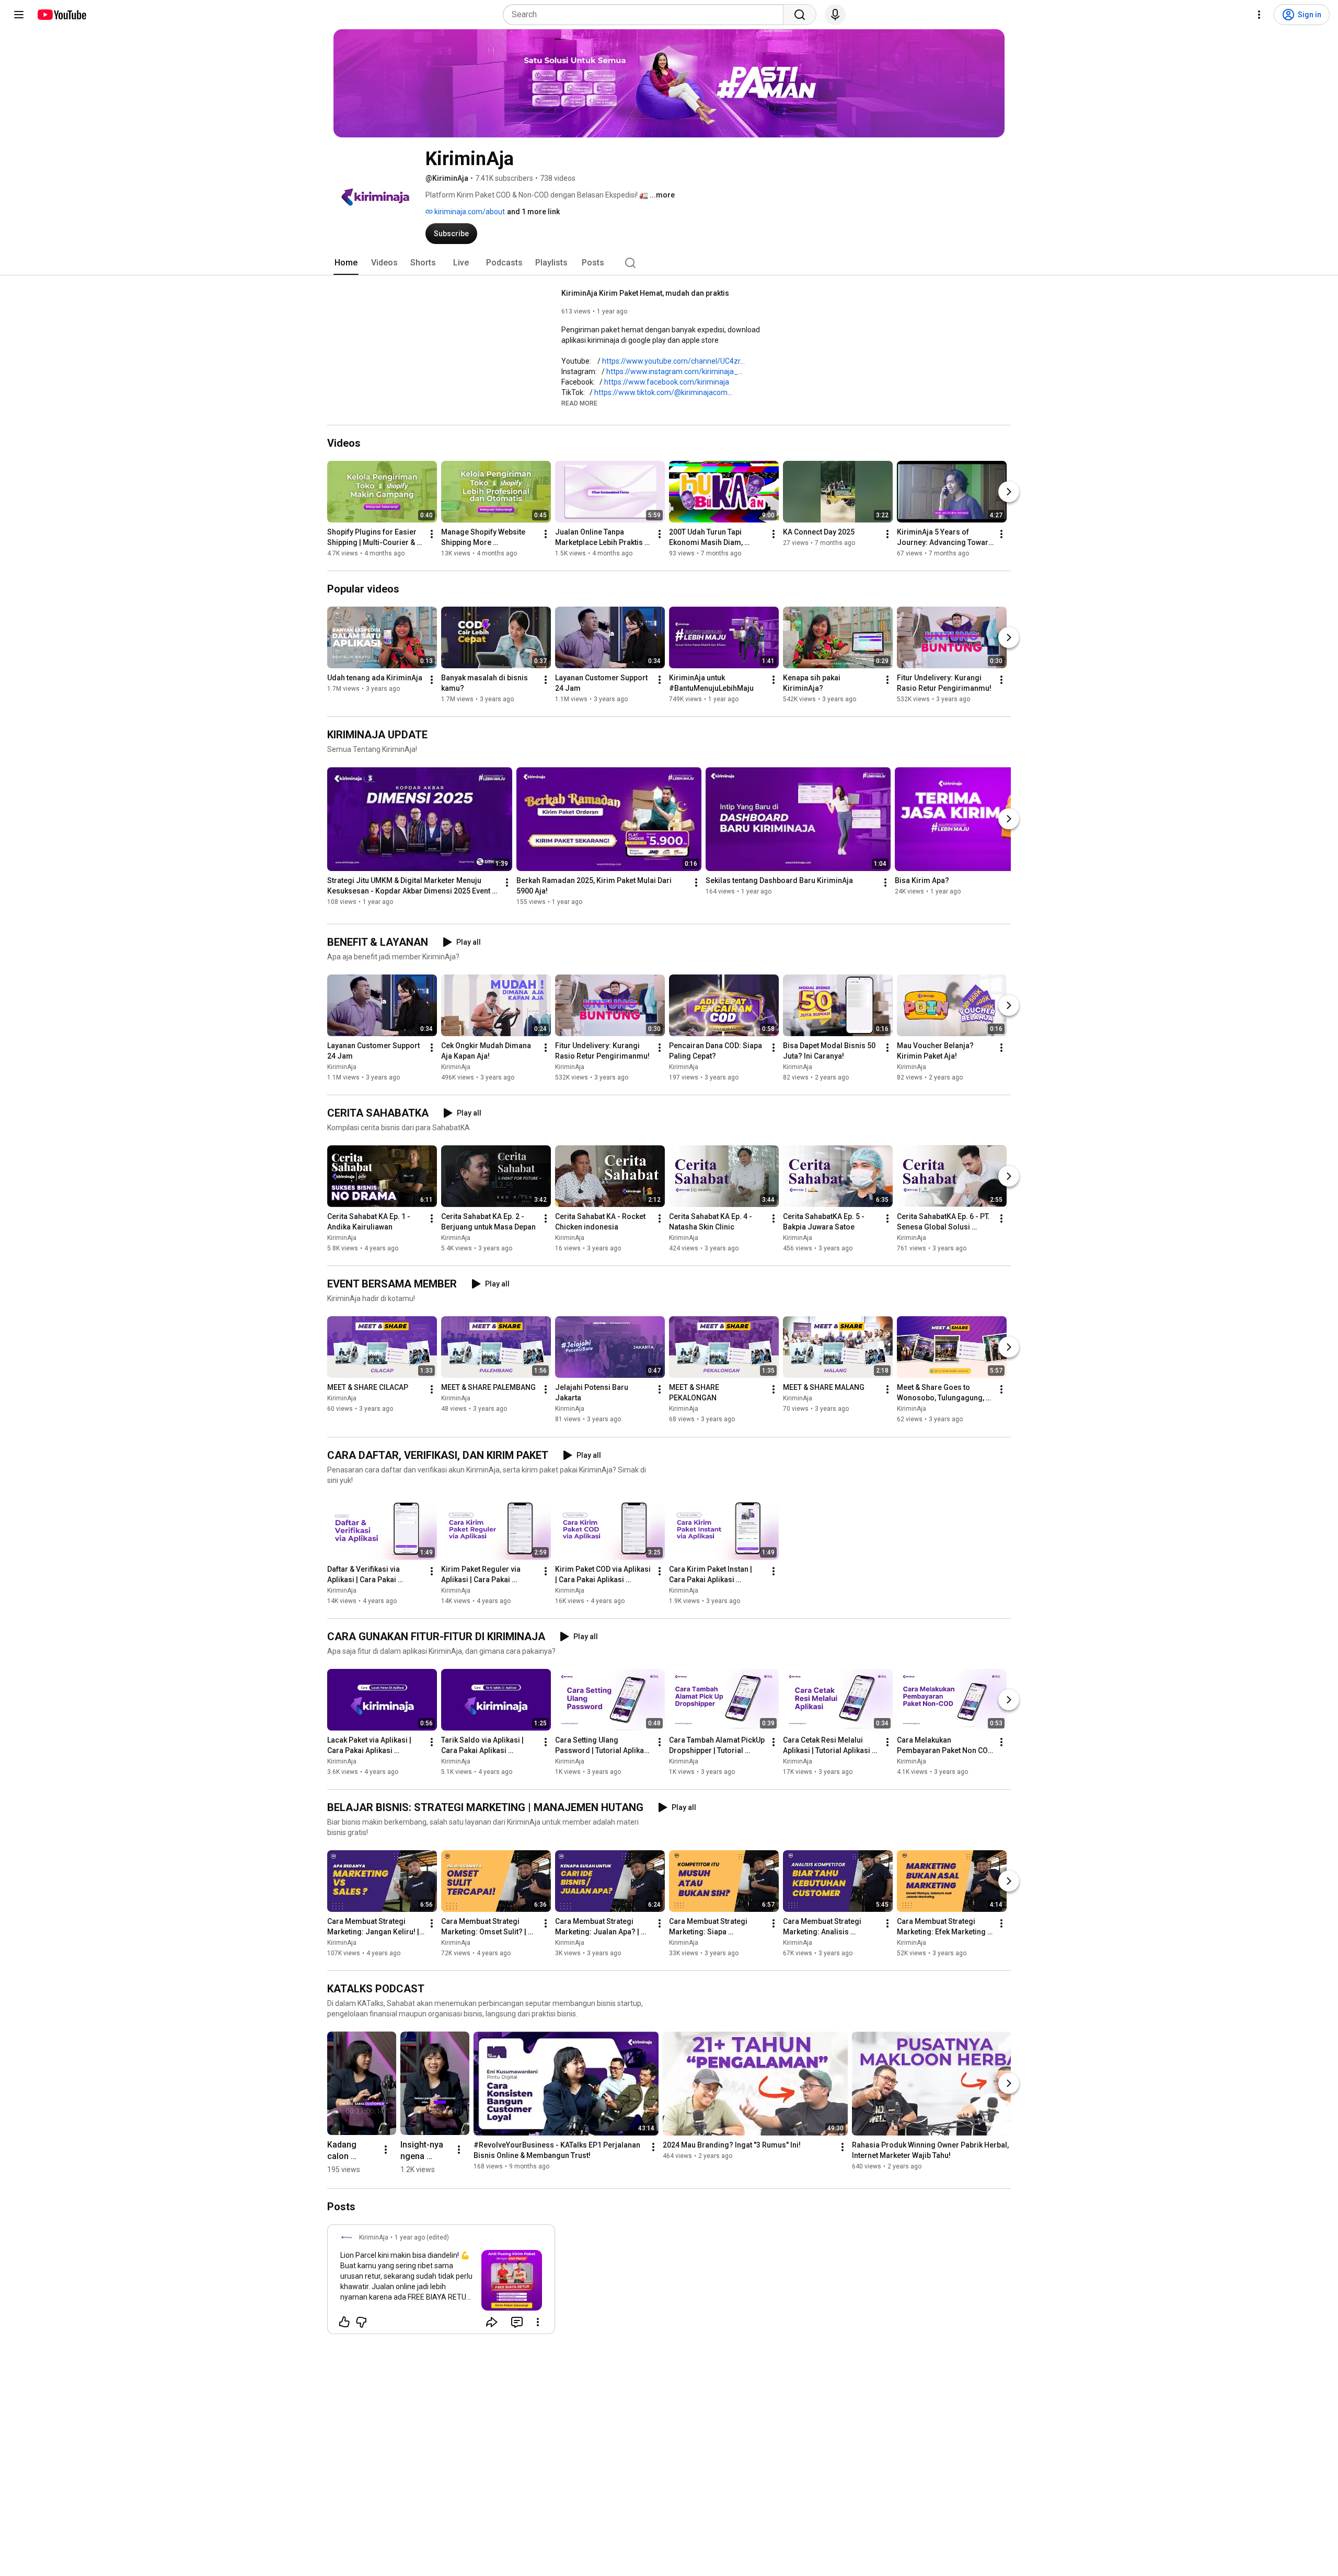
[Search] (800, 15)
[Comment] (517, 2322)
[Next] (1009, 492)
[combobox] (646, 15)
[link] (441, 2282)
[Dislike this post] (361, 2322)
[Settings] (1259, 15)
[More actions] (432, 534)
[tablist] (669, 263)
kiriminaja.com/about (469, 212)
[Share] (492, 2322)
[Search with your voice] (835, 15)
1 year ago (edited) (422, 2237)
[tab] (346, 263)
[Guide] (19, 15)
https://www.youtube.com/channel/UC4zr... (673, 361)
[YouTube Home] (61, 15)
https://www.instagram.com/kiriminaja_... (674, 372)
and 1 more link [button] (533, 212)
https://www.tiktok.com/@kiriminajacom (661, 392)
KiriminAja (342, 1067)
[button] (579, 403)
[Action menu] (538, 2322)
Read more (579, 403)
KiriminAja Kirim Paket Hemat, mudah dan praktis (645, 293)
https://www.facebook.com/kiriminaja (667, 382)
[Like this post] (344, 2322)
